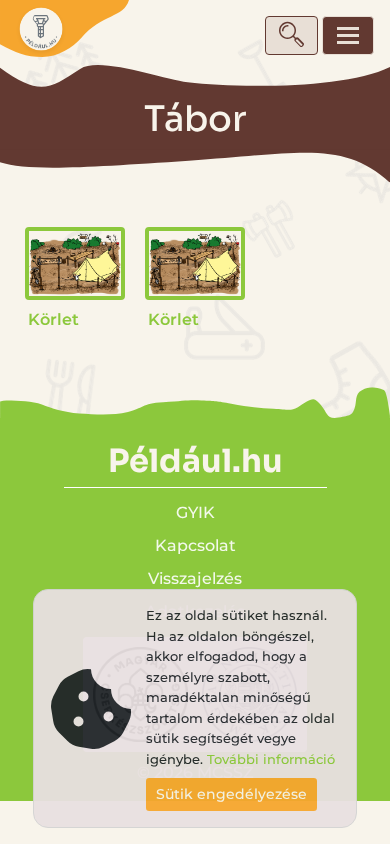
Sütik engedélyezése (231, 794)
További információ (271, 759)
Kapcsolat (195, 545)
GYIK (195, 512)
